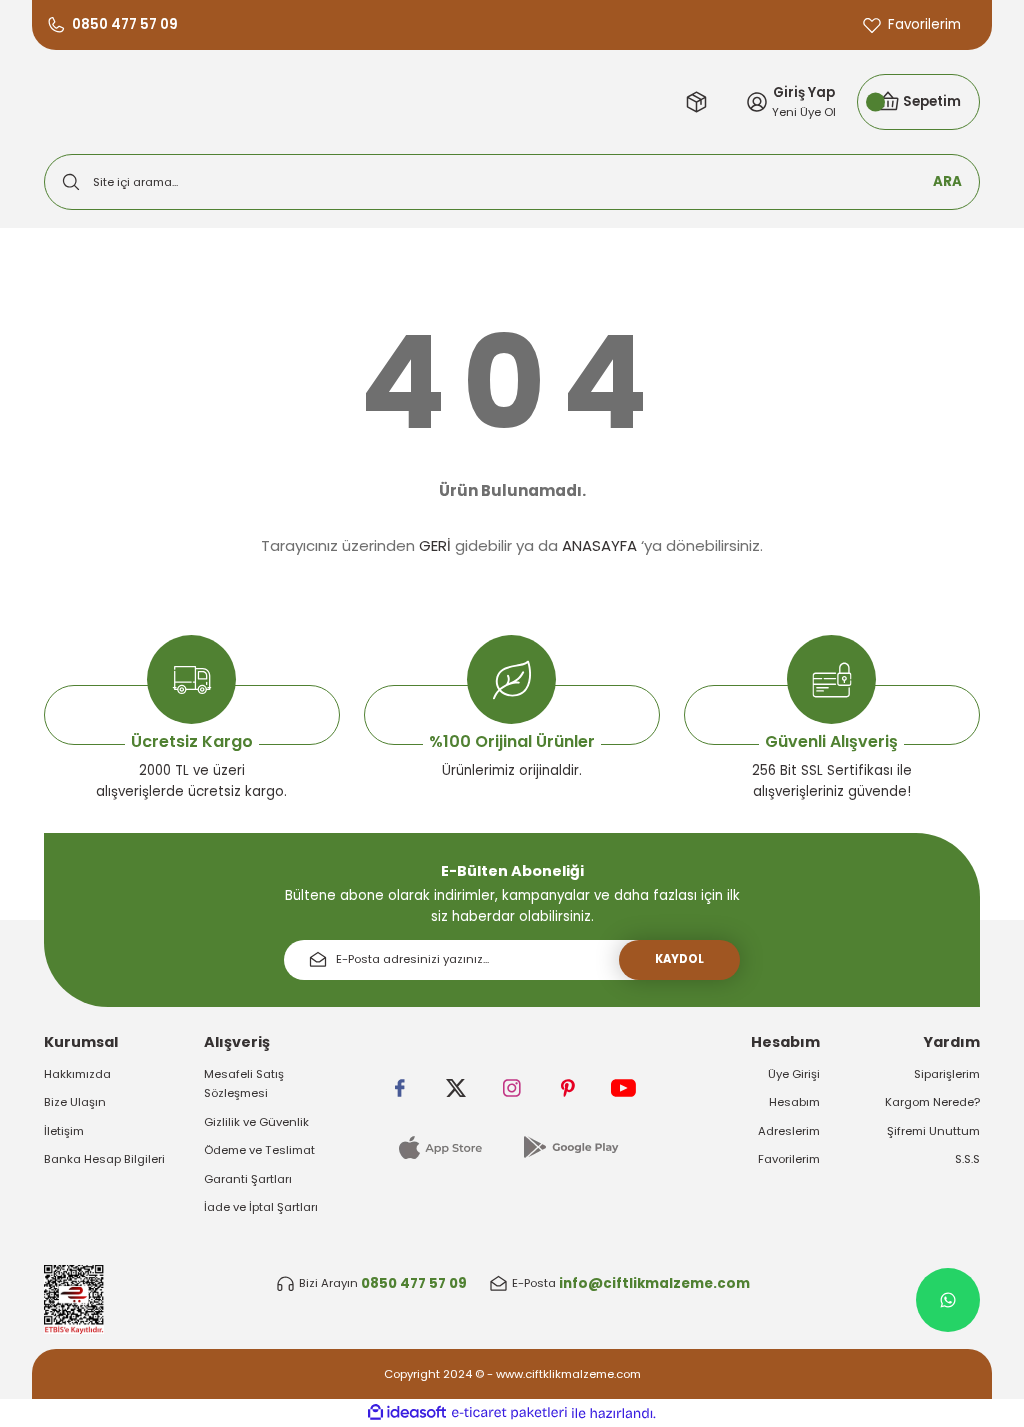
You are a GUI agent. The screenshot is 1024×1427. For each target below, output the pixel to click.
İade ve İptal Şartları (261, 1207)
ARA (947, 181)
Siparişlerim (947, 1074)
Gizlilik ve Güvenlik (256, 1122)
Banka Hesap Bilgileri (104, 1159)
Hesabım (794, 1102)
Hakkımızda (77, 1074)
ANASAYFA (599, 545)
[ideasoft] (407, 1413)
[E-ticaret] (509, 1413)
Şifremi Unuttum (933, 1131)
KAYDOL (679, 959)
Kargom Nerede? (932, 1102)
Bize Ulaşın (75, 1102)
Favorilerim (789, 1159)
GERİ (435, 545)
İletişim (64, 1131)
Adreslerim (789, 1131)
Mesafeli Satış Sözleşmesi (244, 1083)
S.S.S (967, 1159)
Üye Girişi (794, 1074)
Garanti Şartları (248, 1179)
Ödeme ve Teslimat (259, 1150)
